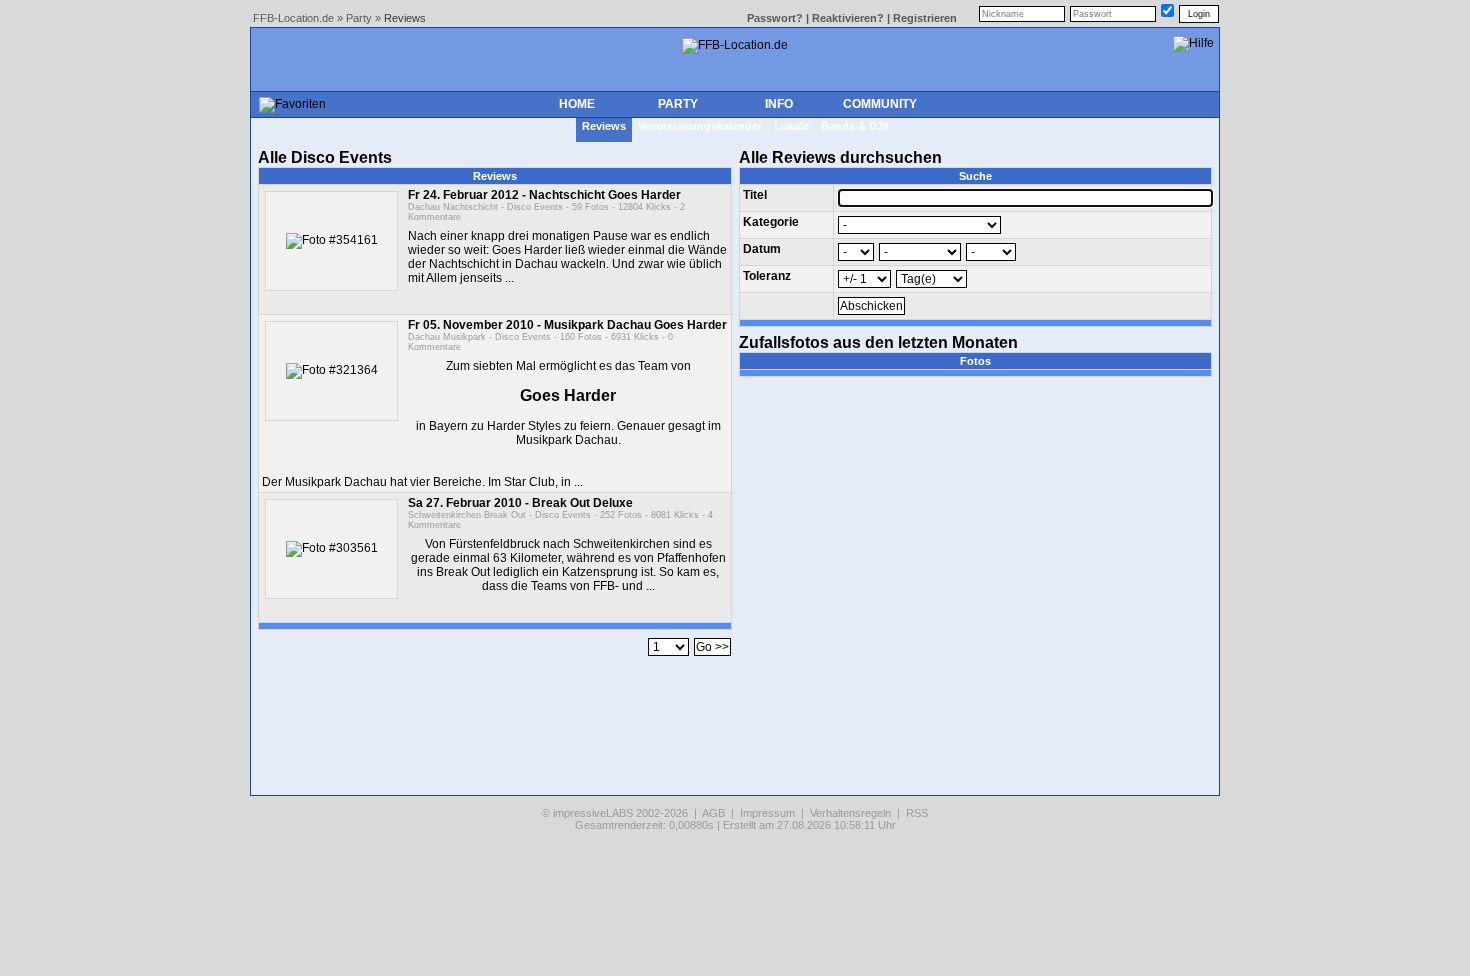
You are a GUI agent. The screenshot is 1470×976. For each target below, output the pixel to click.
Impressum (767, 813)
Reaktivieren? (848, 18)
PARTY (678, 104)
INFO (779, 104)
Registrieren (925, 18)
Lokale (791, 126)
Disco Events (535, 207)
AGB (713, 813)
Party (359, 18)
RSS (917, 813)
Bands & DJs (855, 126)
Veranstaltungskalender (700, 126)
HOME (577, 104)
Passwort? (775, 18)
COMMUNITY (880, 104)
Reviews (604, 126)
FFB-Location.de (293, 18)
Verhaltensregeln (850, 813)
